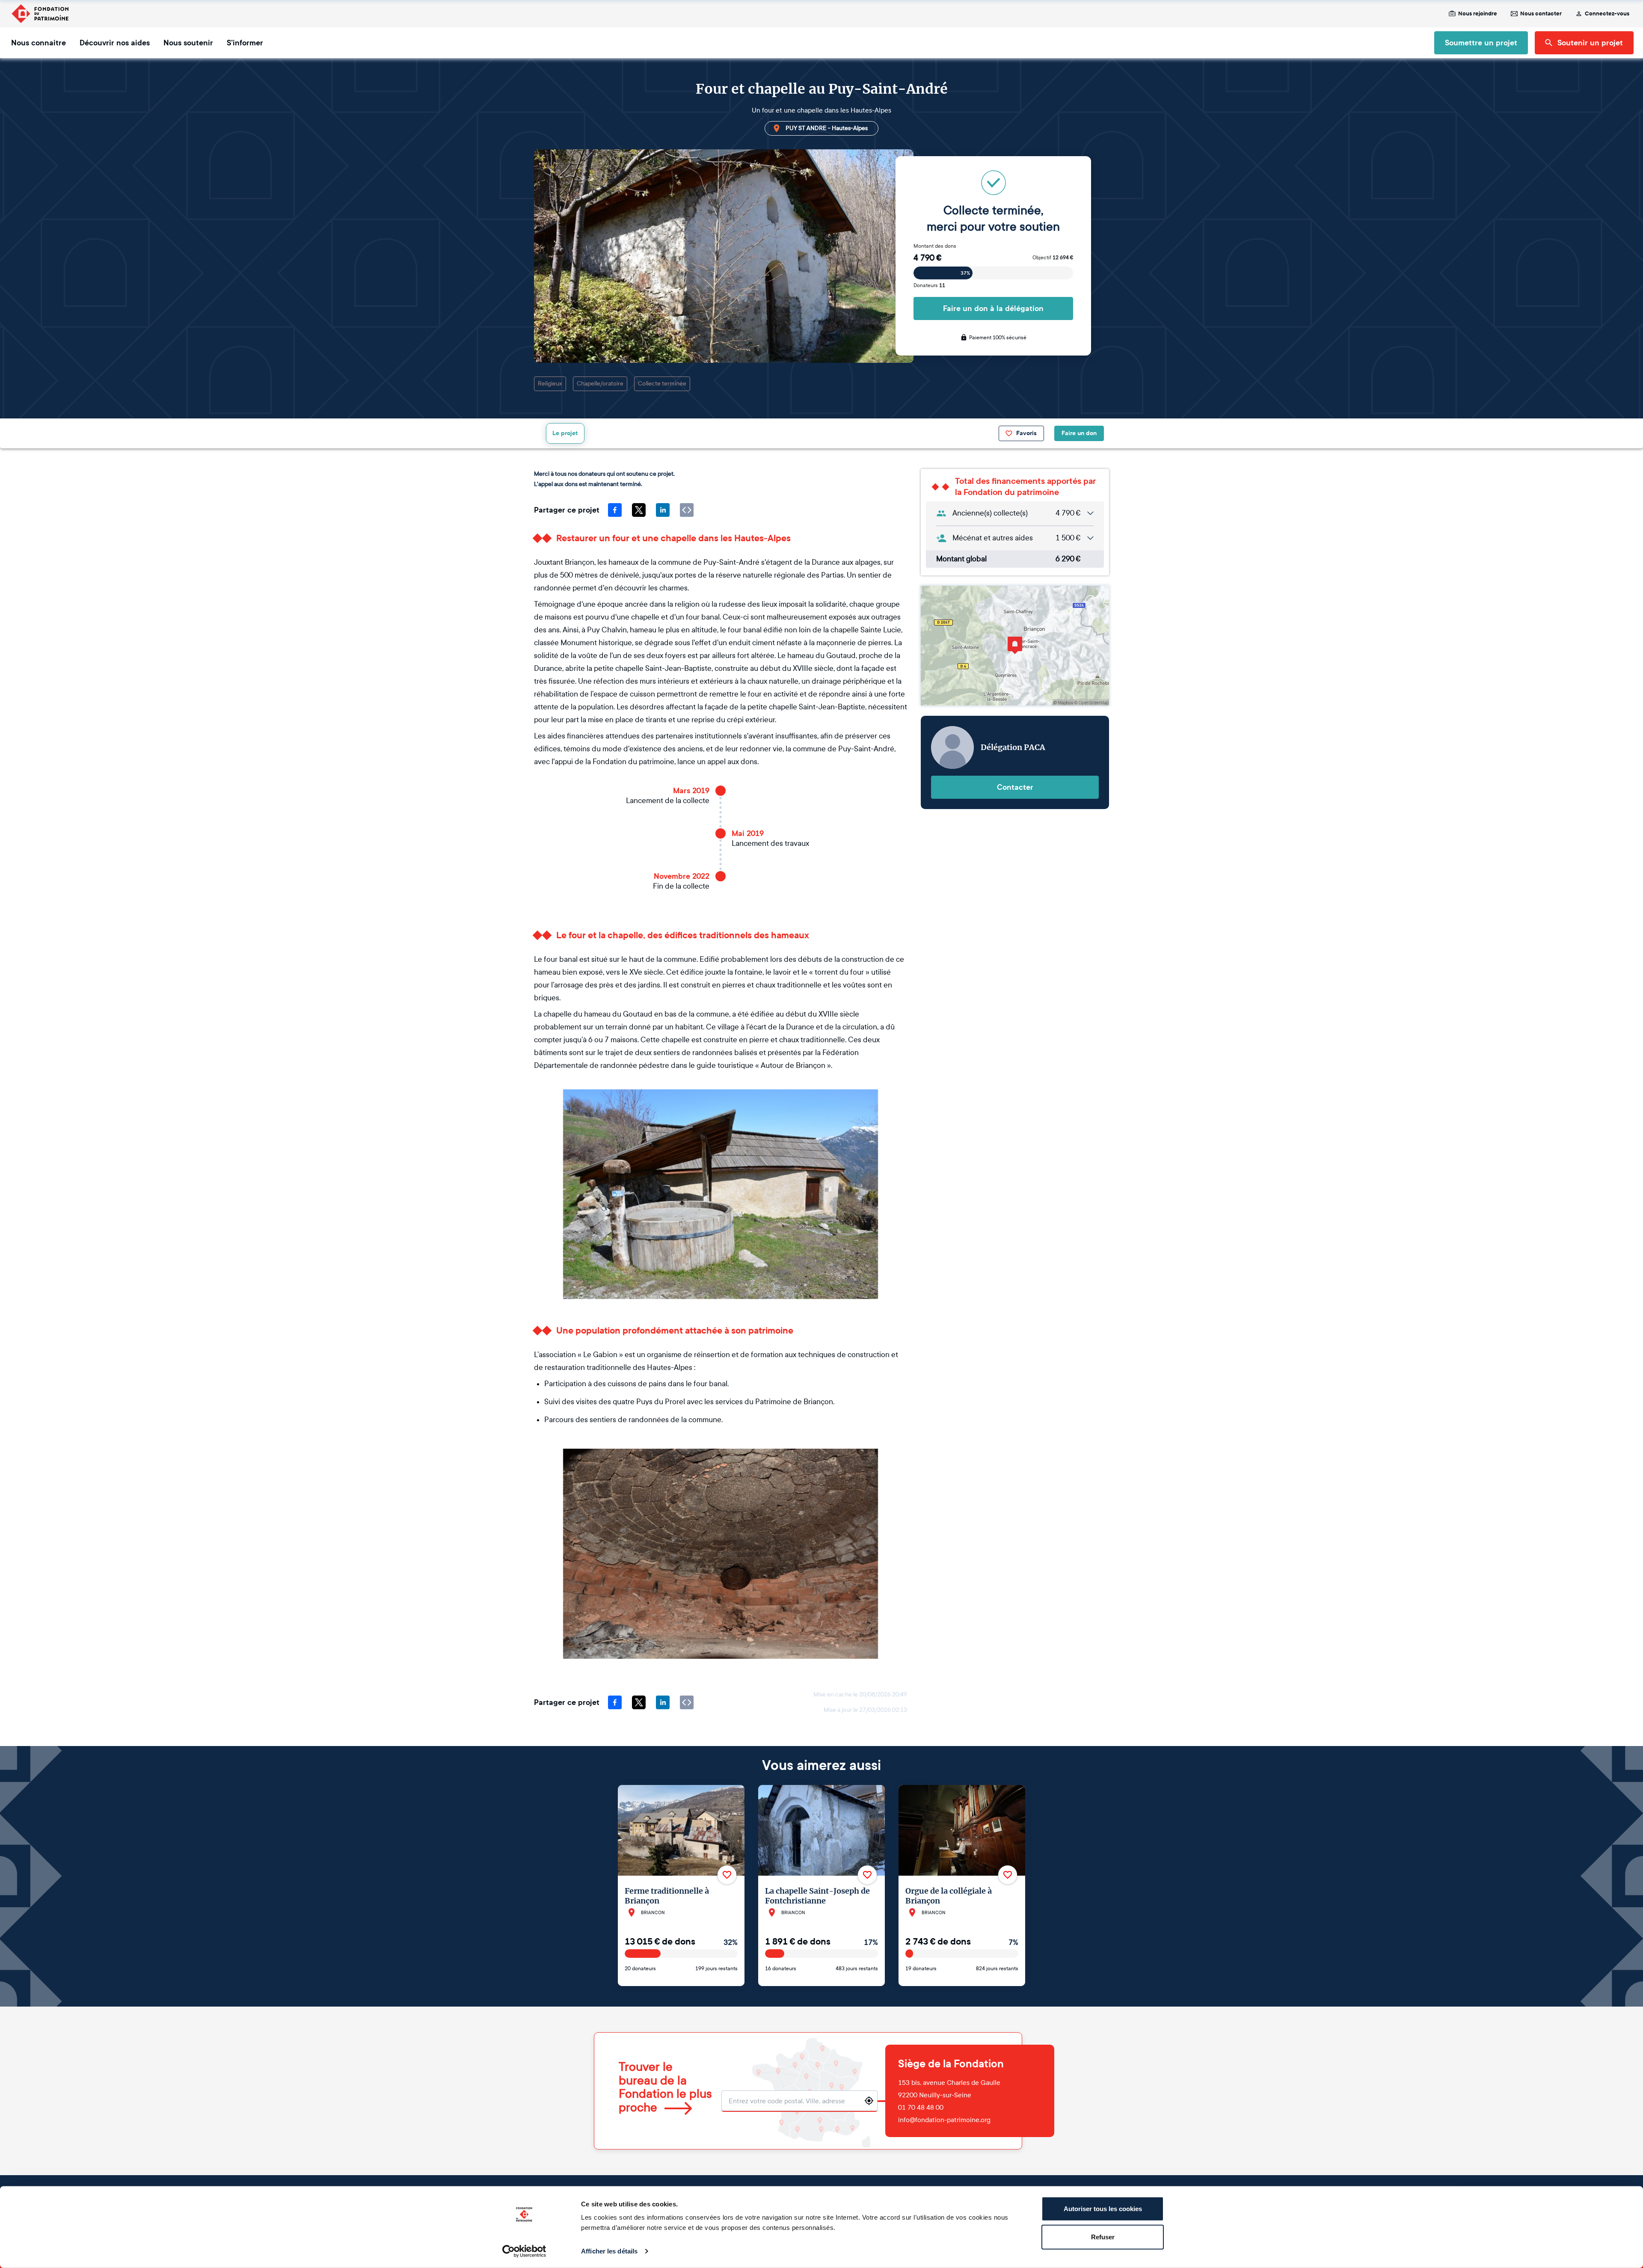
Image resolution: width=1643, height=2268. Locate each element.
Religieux (550, 384)
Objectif (1053, 258)
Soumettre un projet (1481, 43)
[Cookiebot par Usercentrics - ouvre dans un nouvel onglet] (524, 2251)
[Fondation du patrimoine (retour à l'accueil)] (40, 14)
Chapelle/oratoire (600, 384)
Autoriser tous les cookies (1103, 2209)
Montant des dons (935, 246)
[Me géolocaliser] (869, 2101)
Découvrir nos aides (115, 43)
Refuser (1103, 2237)
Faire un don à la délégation (993, 308)
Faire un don (1079, 433)
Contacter (1015, 787)
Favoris (1026, 433)
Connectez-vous (1607, 14)
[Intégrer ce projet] (687, 510)
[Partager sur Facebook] (615, 510)
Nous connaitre (39, 43)
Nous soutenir (188, 43)
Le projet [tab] (565, 433)
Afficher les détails (609, 2251)
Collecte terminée (662, 384)
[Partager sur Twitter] (639, 510)
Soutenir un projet (1590, 43)
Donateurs (929, 285)
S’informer (245, 43)
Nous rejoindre (1478, 14)
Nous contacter (1541, 14)
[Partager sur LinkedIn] (663, 510)
